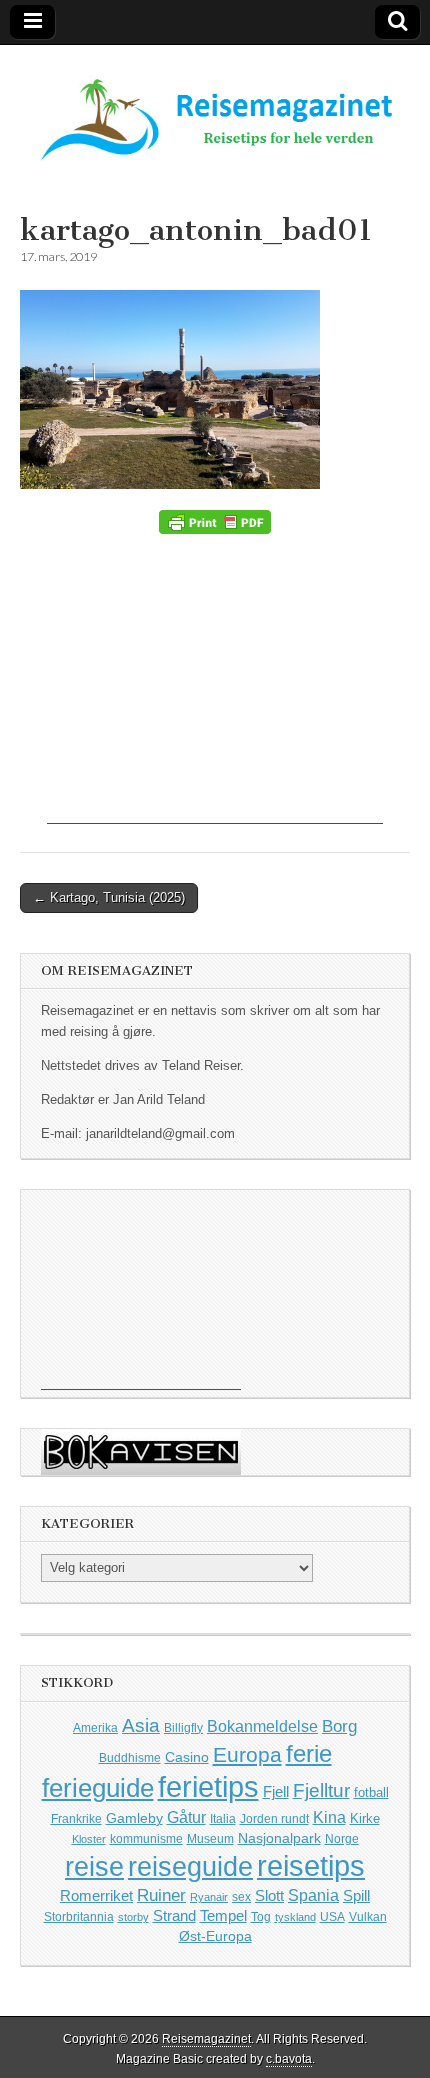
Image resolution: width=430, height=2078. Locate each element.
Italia (223, 1819)
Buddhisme (130, 1758)
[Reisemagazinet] (215, 110)
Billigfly (183, 1728)
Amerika (95, 1728)
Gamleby (134, 1818)
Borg (339, 1726)
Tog (261, 1916)
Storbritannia (79, 1917)
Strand (174, 1916)
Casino (187, 1757)
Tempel (223, 1916)
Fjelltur (321, 1790)
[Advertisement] (215, 684)
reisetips (311, 1865)
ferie (309, 1753)
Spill (356, 1895)
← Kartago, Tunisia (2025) (109, 897)
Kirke (365, 1818)
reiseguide (190, 1867)
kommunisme (146, 1839)
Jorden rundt (274, 1818)
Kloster (89, 1839)
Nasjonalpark (279, 1838)
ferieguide (98, 1788)
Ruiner (161, 1895)
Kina (329, 1817)
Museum (210, 1839)
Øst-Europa (215, 1936)
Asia (141, 1725)
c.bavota (289, 2059)
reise (94, 1867)
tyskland (295, 1917)
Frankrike (76, 1819)
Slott (269, 1895)
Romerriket (96, 1895)
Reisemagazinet (206, 2039)
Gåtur (186, 1817)
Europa (247, 1754)
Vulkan (368, 1916)
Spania (313, 1895)
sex (241, 1896)
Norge (342, 1838)
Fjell (276, 1791)
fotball (371, 1793)
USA (332, 1917)
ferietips (208, 1787)
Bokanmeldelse (262, 1726)
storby (133, 1917)
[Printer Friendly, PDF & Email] (215, 522)
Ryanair (209, 1897)
